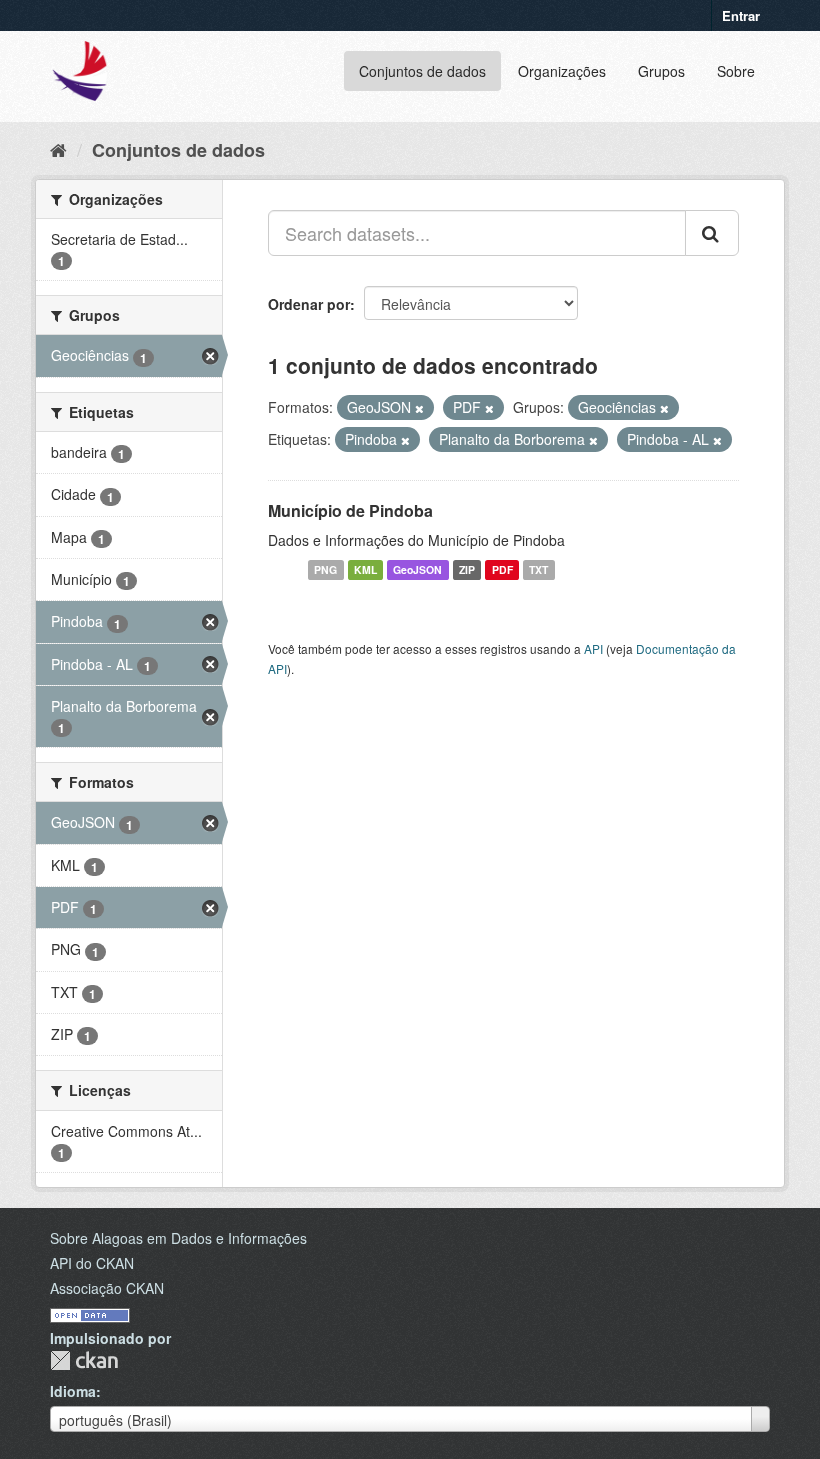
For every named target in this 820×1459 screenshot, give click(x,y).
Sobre (736, 71)
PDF (502, 569)
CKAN (84, 1360)
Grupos (661, 71)
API (593, 648)
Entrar (741, 15)
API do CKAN (92, 1263)
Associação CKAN (107, 1288)
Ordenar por (309, 304)
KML (365, 569)
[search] (712, 233)
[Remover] (419, 408)
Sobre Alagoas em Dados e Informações (178, 1238)
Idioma (73, 1391)
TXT (538, 569)
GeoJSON (417, 569)
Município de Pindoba (350, 510)
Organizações (562, 71)
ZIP (467, 569)
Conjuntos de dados (422, 71)
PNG (325, 569)
